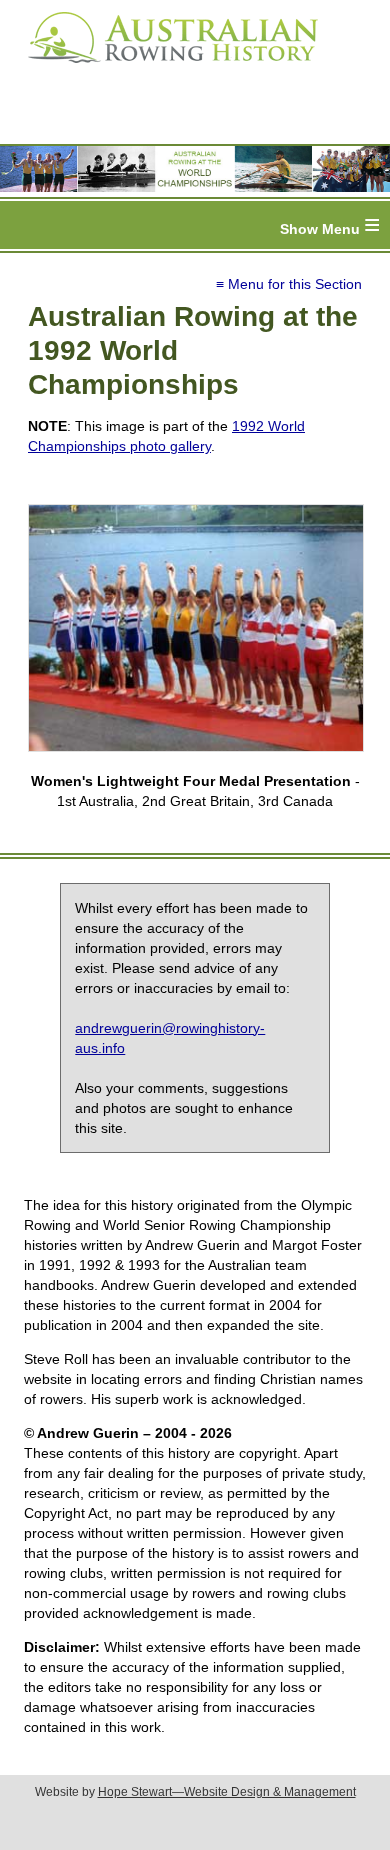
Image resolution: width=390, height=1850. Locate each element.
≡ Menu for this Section (289, 284)
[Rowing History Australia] (165, 70)
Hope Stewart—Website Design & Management (227, 1792)
